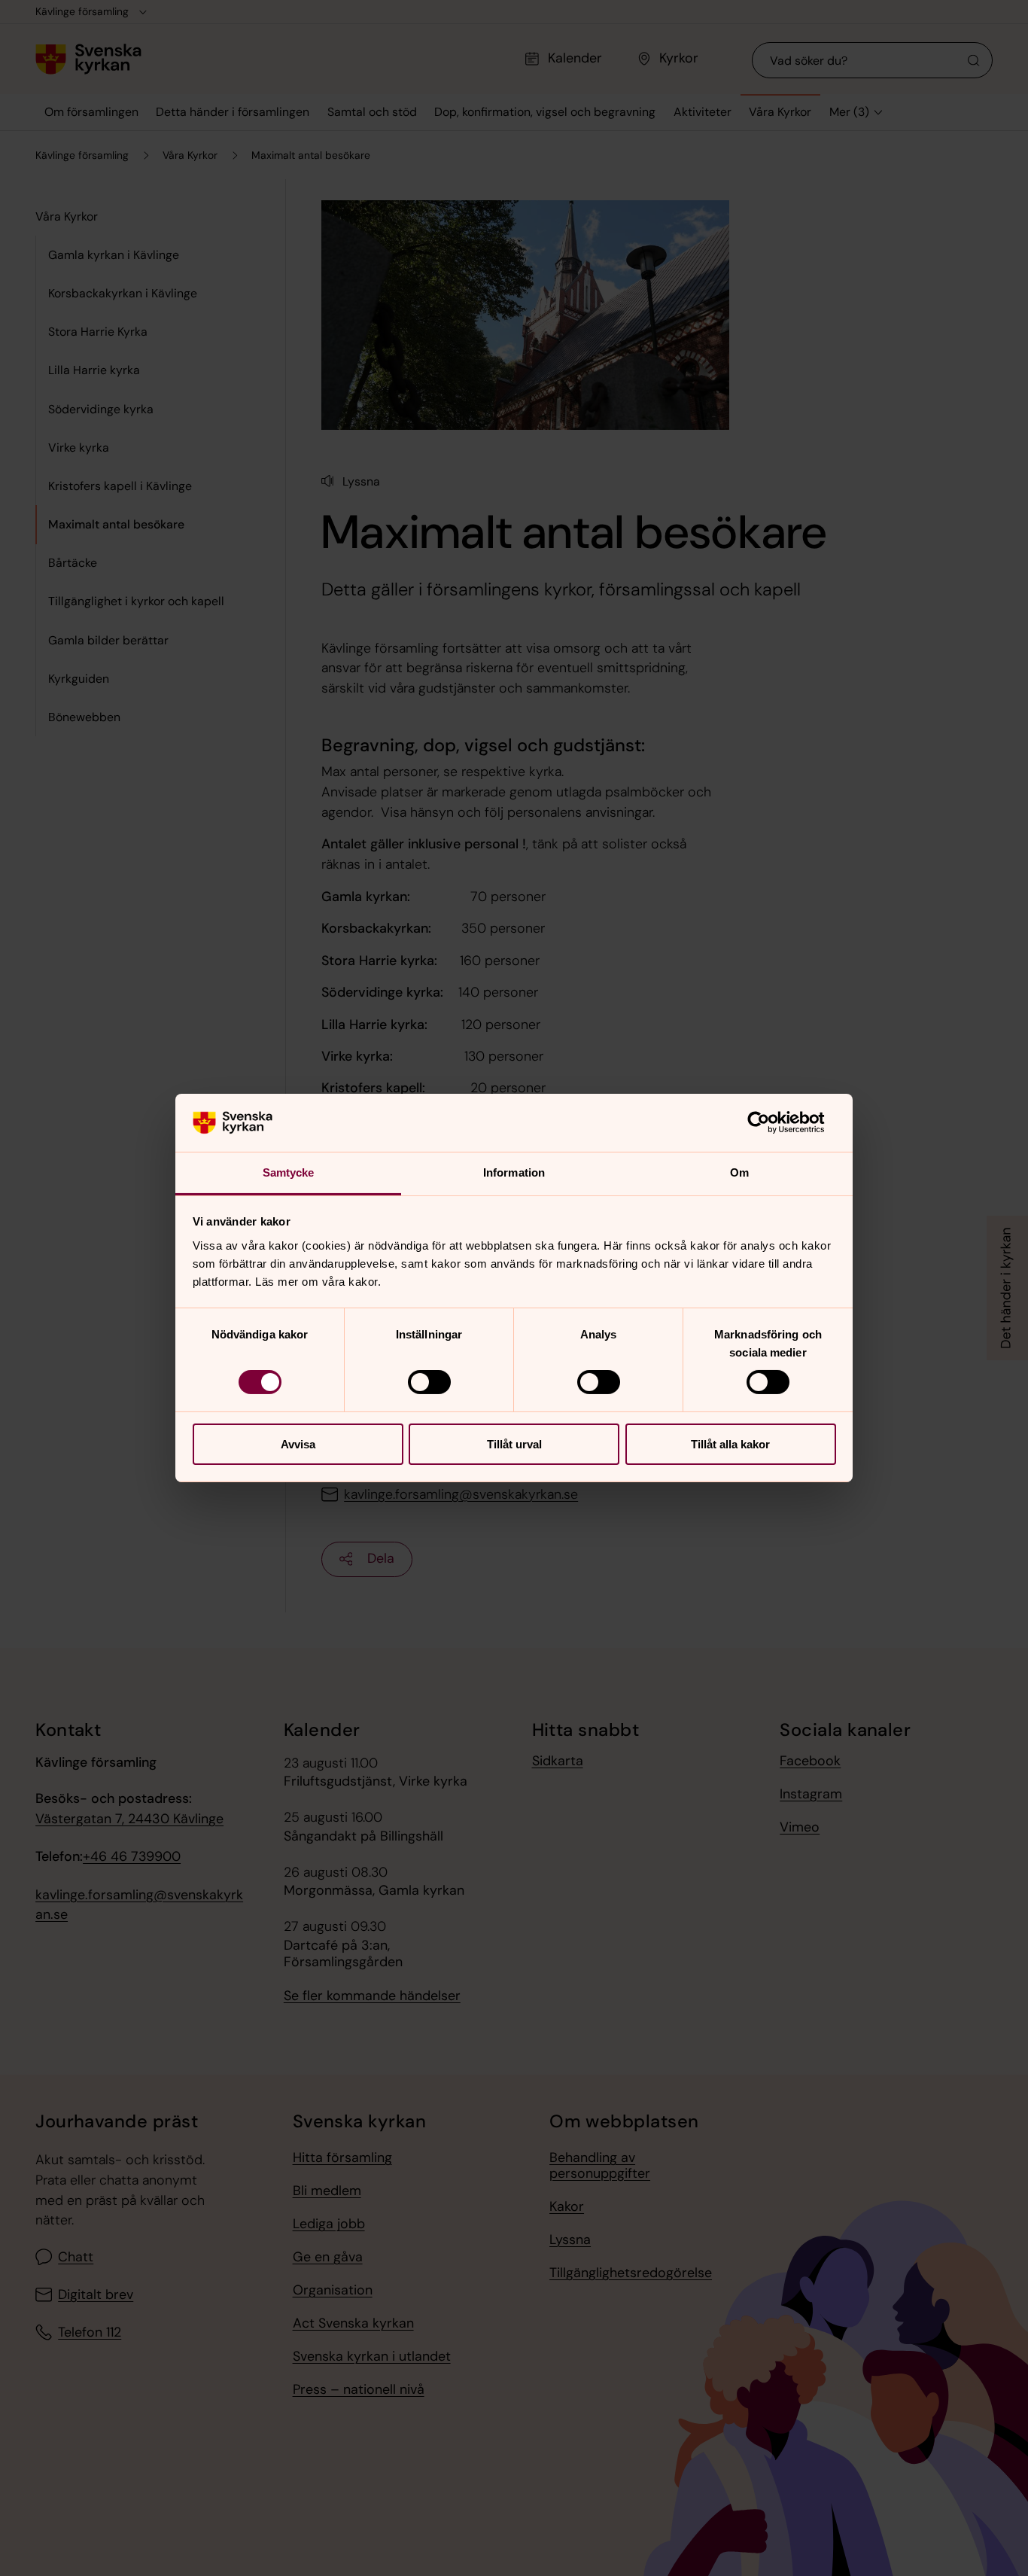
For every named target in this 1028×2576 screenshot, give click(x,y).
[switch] (429, 1382)
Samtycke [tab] (289, 1172)
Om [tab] (739, 1172)
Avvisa (298, 1444)
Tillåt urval (514, 1444)
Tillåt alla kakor (730, 1444)
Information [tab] (514, 1172)
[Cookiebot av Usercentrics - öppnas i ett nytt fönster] (770, 1122)
